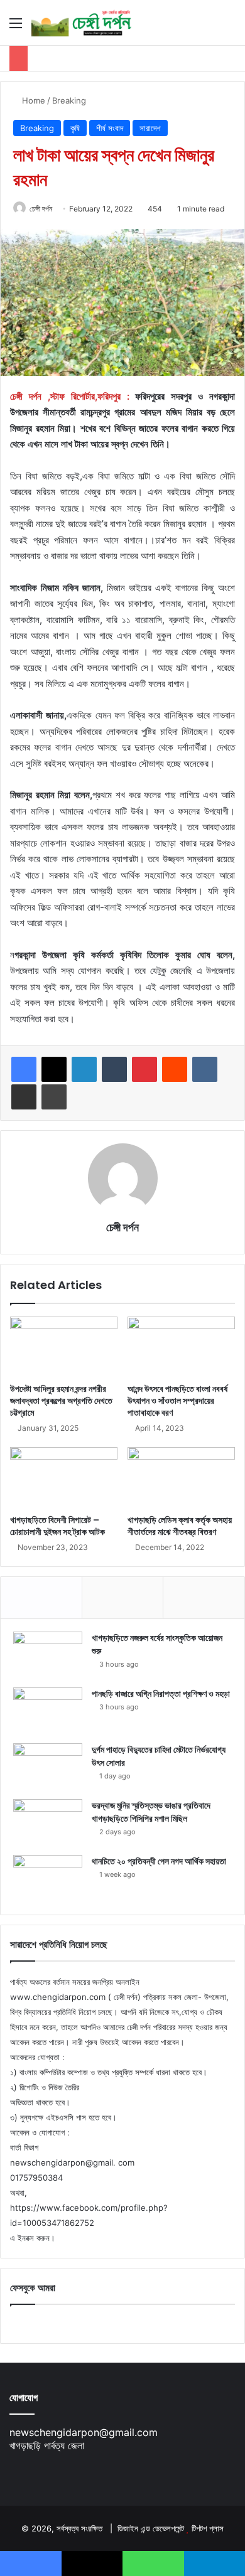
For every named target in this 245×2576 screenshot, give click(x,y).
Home (32, 100)
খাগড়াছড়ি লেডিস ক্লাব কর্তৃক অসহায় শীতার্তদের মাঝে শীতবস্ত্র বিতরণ (180, 1526)
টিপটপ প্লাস (208, 2528)
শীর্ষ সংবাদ (110, 128)
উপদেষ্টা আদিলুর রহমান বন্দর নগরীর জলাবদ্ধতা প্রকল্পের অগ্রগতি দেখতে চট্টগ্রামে (61, 1401)
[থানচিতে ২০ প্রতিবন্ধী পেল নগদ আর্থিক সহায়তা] (48, 1879)
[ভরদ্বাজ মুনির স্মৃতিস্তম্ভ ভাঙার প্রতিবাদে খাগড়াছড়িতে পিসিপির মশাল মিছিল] (48, 1823)
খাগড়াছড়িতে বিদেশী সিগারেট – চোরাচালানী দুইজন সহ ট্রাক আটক (57, 1526)
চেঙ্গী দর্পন (41, 209)
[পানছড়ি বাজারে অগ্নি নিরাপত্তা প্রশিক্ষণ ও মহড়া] (48, 1711)
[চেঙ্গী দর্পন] (82, 23)
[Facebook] (24, 1069)
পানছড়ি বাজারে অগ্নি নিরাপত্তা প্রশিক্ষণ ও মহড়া (161, 1694)
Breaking (69, 100)
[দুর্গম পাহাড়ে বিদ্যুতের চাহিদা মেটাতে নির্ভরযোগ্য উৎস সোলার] (48, 1767)
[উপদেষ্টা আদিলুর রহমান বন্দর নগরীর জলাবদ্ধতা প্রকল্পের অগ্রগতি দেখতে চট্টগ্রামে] (64, 1347)
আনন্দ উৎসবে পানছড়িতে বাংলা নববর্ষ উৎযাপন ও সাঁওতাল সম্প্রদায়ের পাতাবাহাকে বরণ (177, 1401)
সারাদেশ (150, 128)
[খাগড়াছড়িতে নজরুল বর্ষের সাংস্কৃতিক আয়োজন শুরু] (48, 1655)
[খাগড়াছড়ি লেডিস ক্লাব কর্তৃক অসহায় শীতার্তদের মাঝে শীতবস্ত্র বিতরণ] (181, 1477)
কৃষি (75, 128)
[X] (54, 1069)
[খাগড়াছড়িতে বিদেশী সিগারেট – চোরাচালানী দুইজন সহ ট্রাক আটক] (64, 1477)
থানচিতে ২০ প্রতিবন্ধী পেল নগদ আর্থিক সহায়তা (159, 1861)
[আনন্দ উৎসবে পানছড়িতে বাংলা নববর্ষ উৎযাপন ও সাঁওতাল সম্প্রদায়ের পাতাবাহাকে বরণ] (181, 1347)
